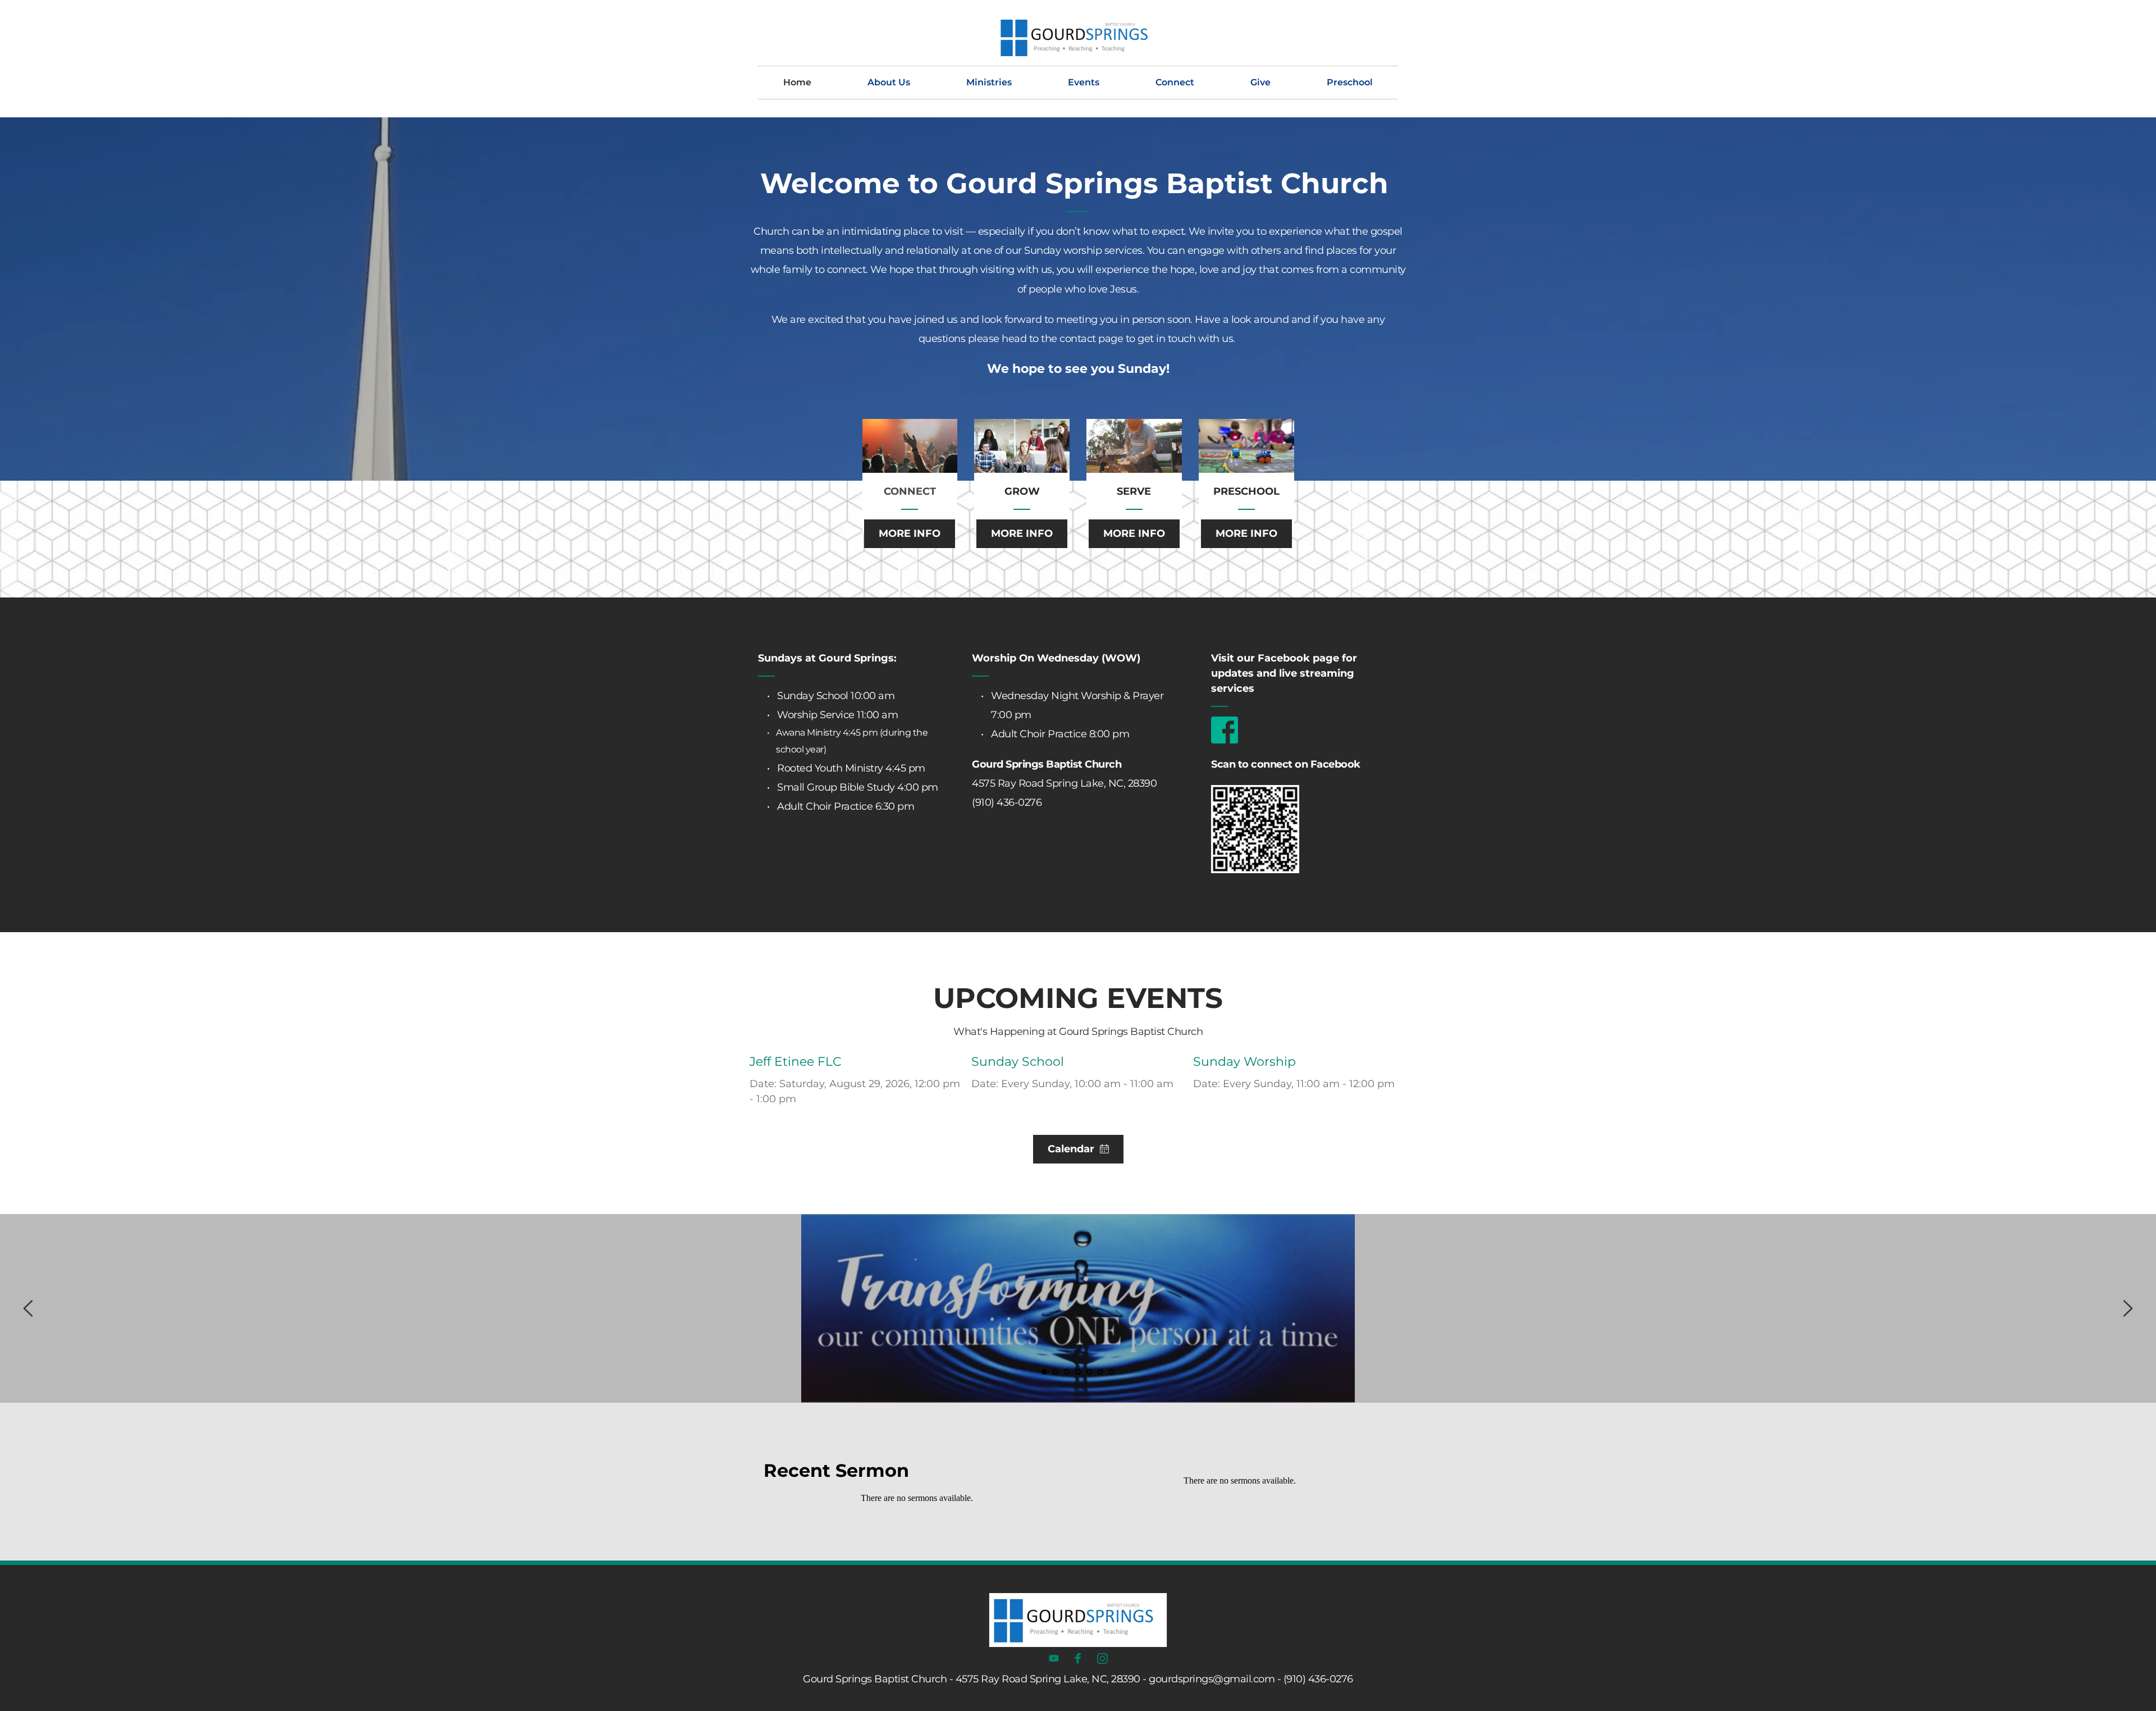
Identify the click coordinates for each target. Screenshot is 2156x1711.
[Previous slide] (29, 1308)
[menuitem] (797, 83)
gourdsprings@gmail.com (1212, 1679)
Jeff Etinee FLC (796, 1062)
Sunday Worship (1244, 1062)
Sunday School (1018, 1062)
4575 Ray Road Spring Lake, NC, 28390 (1064, 783)
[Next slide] (2127, 1308)
